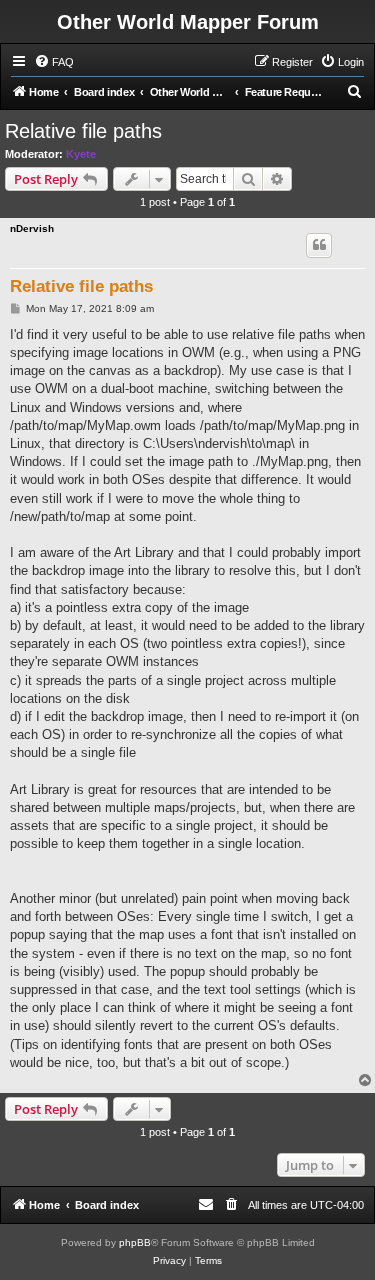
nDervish (32, 228)
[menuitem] (54, 62)
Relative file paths (83, 131)
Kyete (81, 154)
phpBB (135, 1242)
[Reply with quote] (319, 245)
